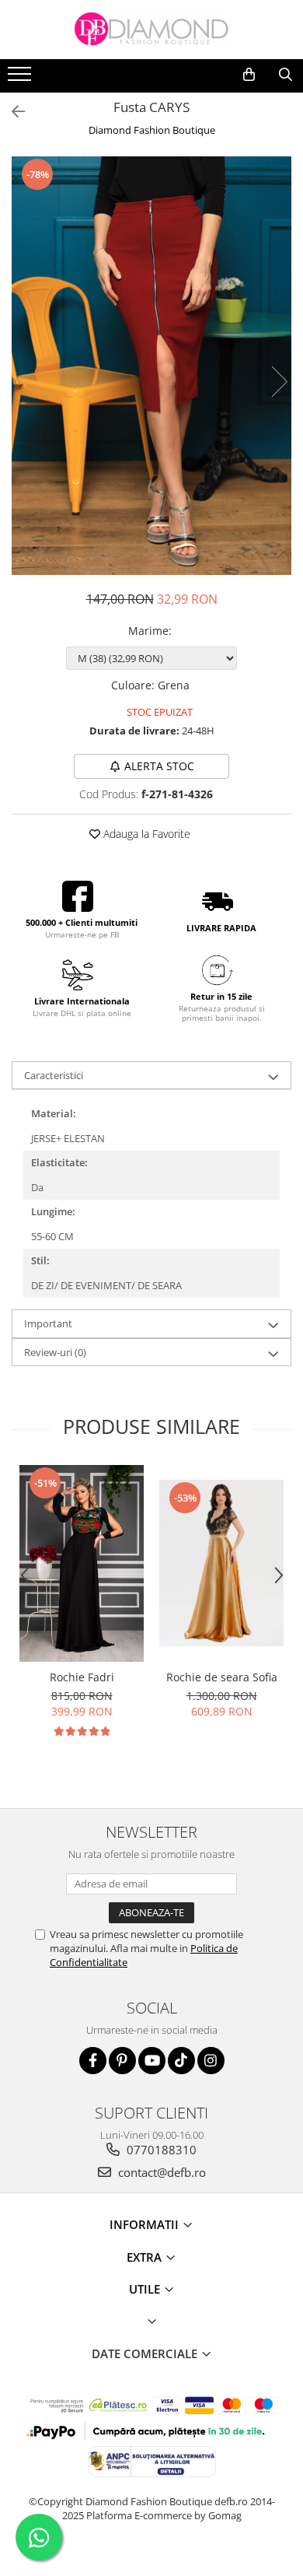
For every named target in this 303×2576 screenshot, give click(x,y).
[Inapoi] (12, 112)
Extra (146, 2257)
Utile (146, 2289)
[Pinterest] (122, 2061)
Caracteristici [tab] (54, 1075)
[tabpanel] (151, 365)
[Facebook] (93, 2061)
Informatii (146, 2224)
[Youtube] (152, 2061)
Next (279, 382)
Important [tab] (48, 1323)
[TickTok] (181, 2061)
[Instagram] (211, 2061)
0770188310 (160, 2150)
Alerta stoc (159, 766)
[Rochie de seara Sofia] (221, 1563)
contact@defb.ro (160, 2172)
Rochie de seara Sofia (222, 1677)
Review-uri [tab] (55, 1352)
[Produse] (21, 79)
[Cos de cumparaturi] (249, 75)
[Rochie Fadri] (82, 1564)
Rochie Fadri (82, 1677)
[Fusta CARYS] (151, 365)
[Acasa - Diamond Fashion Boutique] (151, 30)
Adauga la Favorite (145, 834)
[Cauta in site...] (286, 75)
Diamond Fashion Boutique (152, 130)
